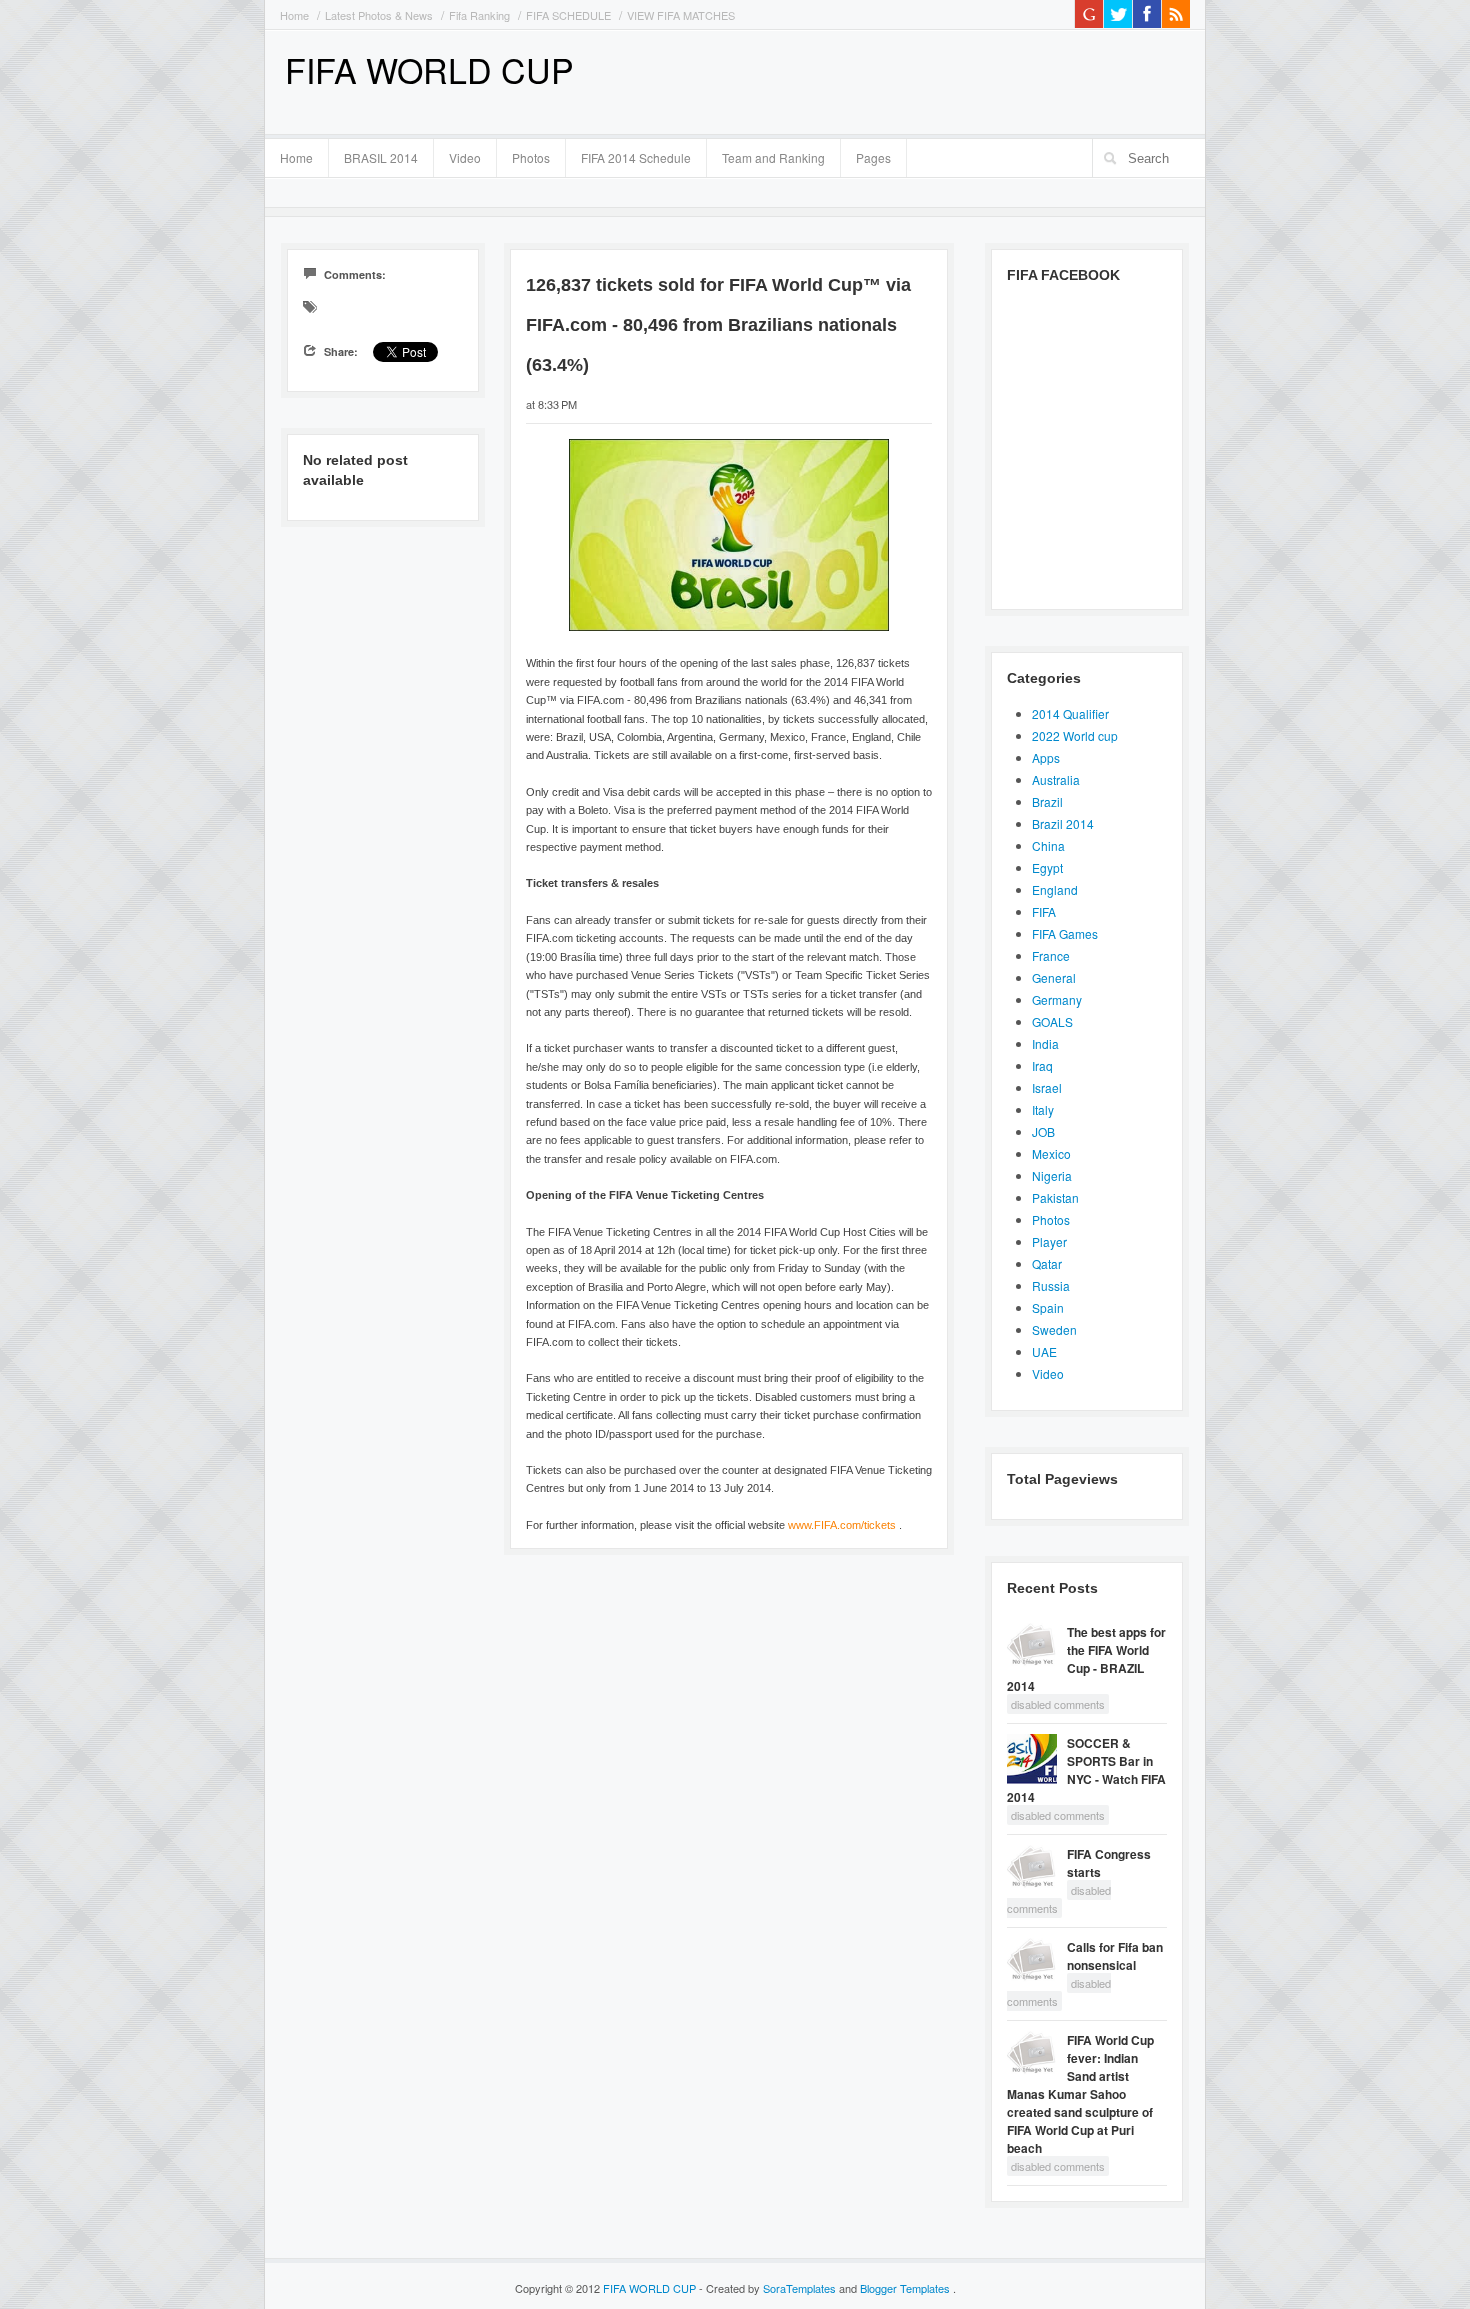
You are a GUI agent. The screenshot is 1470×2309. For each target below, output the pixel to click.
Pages (866, 155)
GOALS (1052, 1021)
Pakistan (1055, 1197)
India (1045, 1043)
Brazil (1047, 801)
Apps (1046, 757)
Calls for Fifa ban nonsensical (1115, 1956)
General (1054, 977)
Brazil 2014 (1063, 823)
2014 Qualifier (1070, 713)
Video (465, 157)
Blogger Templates (906, 2288)
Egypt (1047, 867)
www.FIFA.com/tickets (842, 1525)
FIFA (1044, 911)
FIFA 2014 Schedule (636, 157)
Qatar (1047, 1263)
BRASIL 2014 (373, 155)
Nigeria (1052, 1175)
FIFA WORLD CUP (429, 69)
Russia (1051, 1285)
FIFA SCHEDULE (568, 15)
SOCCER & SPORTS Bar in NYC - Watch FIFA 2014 (1086, 1770)
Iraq (1042, 1065)
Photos (531, 157)
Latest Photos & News (379, 15)
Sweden (1054, 1329)
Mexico (1051, 1153)
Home (294, 15)
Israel (1047, 1087)
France (1051, 955)
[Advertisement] (956, 80)
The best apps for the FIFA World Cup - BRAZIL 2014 (1086, 1659)
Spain (1048, 1307)
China (1048, 845)
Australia (1056, 779)
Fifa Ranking (479, 15)
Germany (1057, 999)
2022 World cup (1075, 735)
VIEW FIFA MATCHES (681, 15)
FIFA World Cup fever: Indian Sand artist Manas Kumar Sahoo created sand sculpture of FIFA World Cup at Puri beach (1080, 2094)
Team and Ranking (773, 157)
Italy (1043, 1109)
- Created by (767, 2288)
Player (1049, 1241)
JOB (1043, 1131)
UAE (1044, 1351)
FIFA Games (1065, 933)
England (1055, 889)
